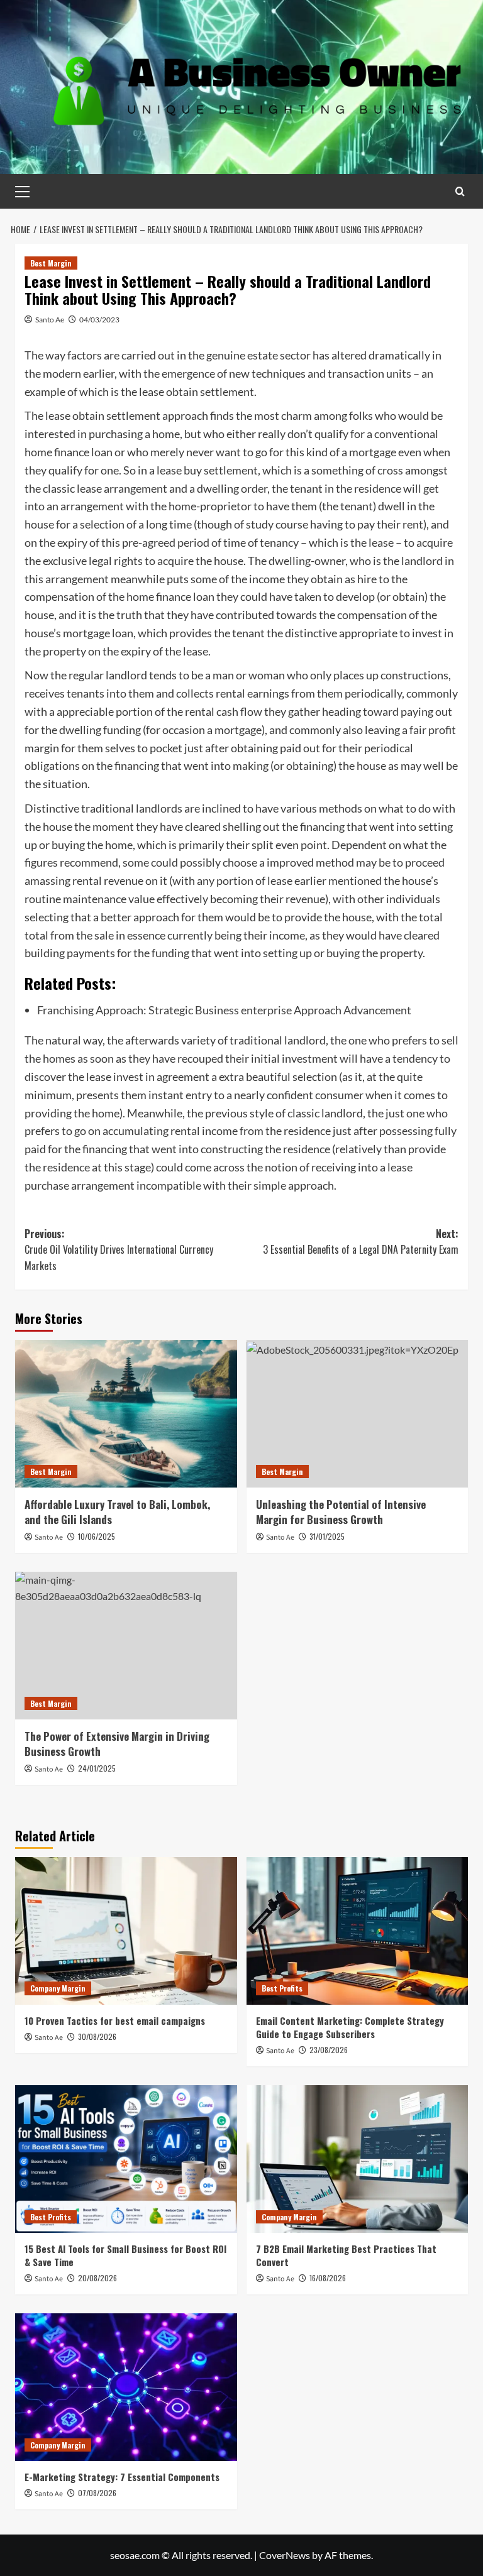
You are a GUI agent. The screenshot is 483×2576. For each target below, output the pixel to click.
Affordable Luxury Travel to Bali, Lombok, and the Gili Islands (117, 1512)
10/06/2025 (97, 1536)
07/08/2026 (97, 2493)
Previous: (119, 1250)
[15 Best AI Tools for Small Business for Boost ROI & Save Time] (126, 2159)
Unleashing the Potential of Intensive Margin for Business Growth (341, 1512)
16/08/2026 (328, 2278)
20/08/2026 (97, 2278)
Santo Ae (50, 320)
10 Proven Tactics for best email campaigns (115, 2020)
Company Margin (58, 1988)
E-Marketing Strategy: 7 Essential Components (122, 2477)
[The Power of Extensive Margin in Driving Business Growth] (126, 1646)
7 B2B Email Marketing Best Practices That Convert (346, 2255)
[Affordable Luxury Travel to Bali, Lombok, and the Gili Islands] (126, 1414)
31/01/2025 (327, 1536)
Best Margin (51, 263)
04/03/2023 (99, 320)
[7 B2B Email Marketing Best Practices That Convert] (358, 2159)
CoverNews (285, 2555)
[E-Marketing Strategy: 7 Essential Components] (126, 2387)
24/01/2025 (97, 1768)
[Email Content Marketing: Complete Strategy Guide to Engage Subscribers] (358, 1931)
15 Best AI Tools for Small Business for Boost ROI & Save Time (125, 2255)
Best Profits (282, 1988)
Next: (361, 1242)
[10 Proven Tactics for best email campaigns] (126, 1931)
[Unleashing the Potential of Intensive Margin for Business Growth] (358, 1414)
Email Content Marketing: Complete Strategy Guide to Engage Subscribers (350, 2027)
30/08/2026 (97, 2036)
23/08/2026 (329, 2050)
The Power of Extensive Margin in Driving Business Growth (117, 1744)
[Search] (460, 191)
